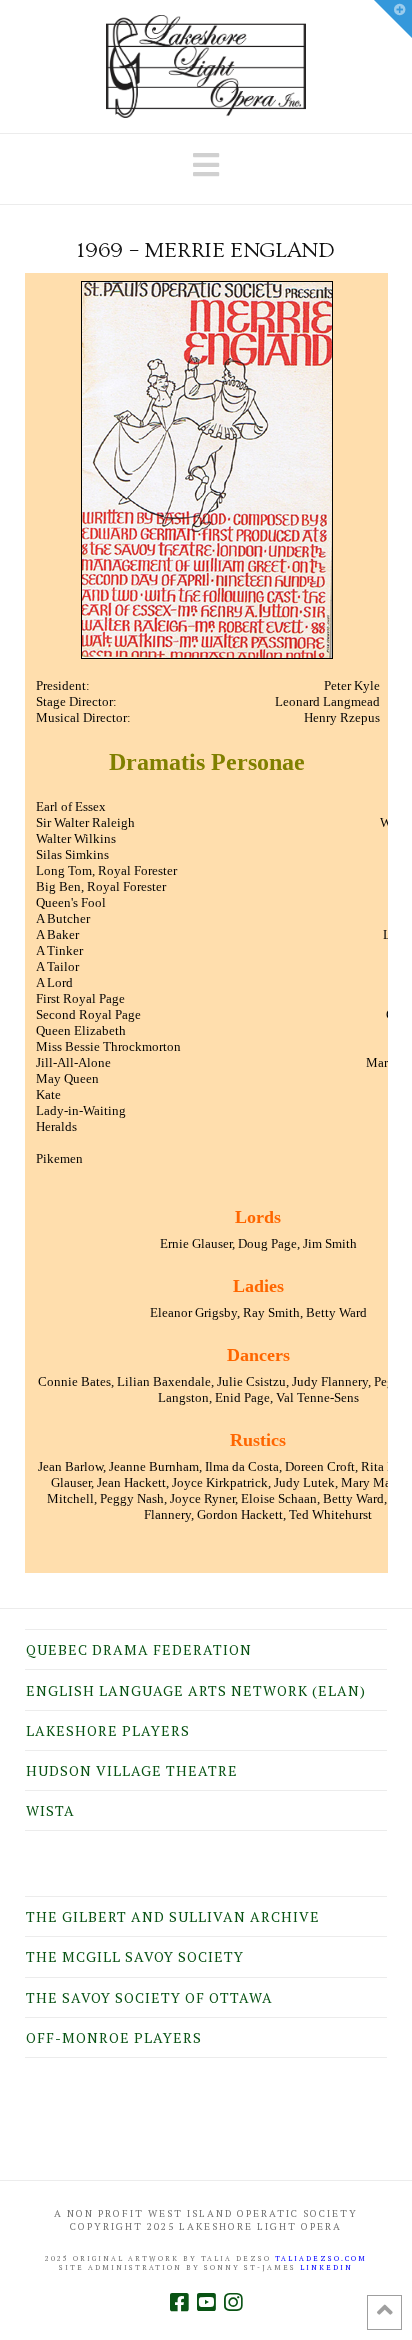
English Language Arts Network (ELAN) (196, 1690)
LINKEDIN (326, 2267)
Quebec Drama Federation (139, 1649)
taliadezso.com (321, 2258)
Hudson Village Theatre (132, 1770)
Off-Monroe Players (114, 2037)
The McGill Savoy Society (135, 1956)
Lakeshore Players (108, 1730)
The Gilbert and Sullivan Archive (173, 1916)
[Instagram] (233, 2302)
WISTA (50, 1810)
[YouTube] (206, 2302)
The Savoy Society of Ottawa (149, 1997)
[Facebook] (179, 2302)
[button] (206, 165)
